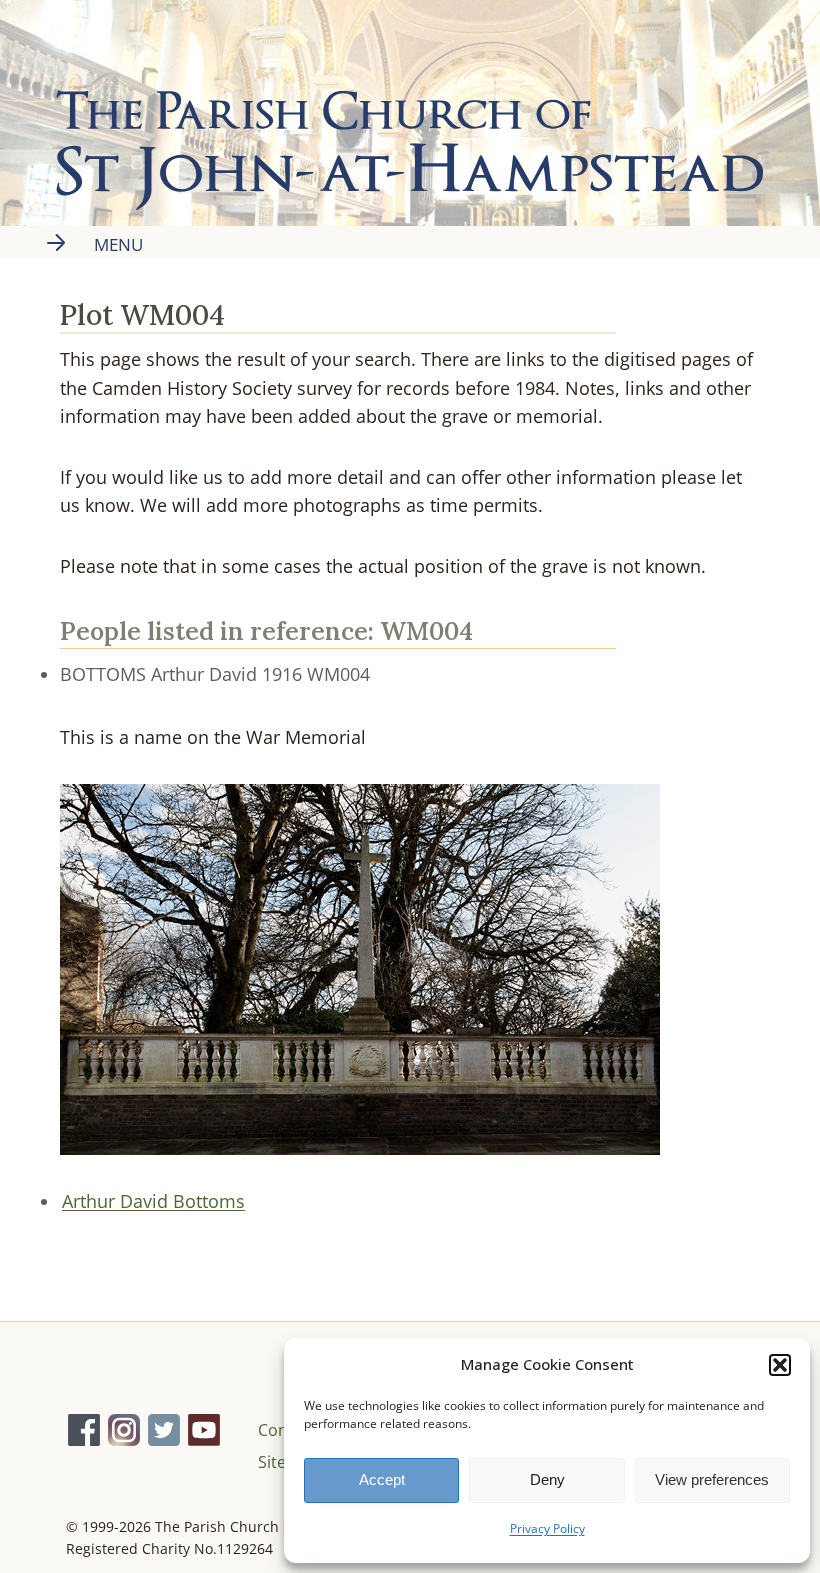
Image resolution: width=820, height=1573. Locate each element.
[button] (780, 1365)
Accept (382, 1479)
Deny (547, 1479)
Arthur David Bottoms (153, 1201)
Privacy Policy (547, 1528)
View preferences (712, 1479)
